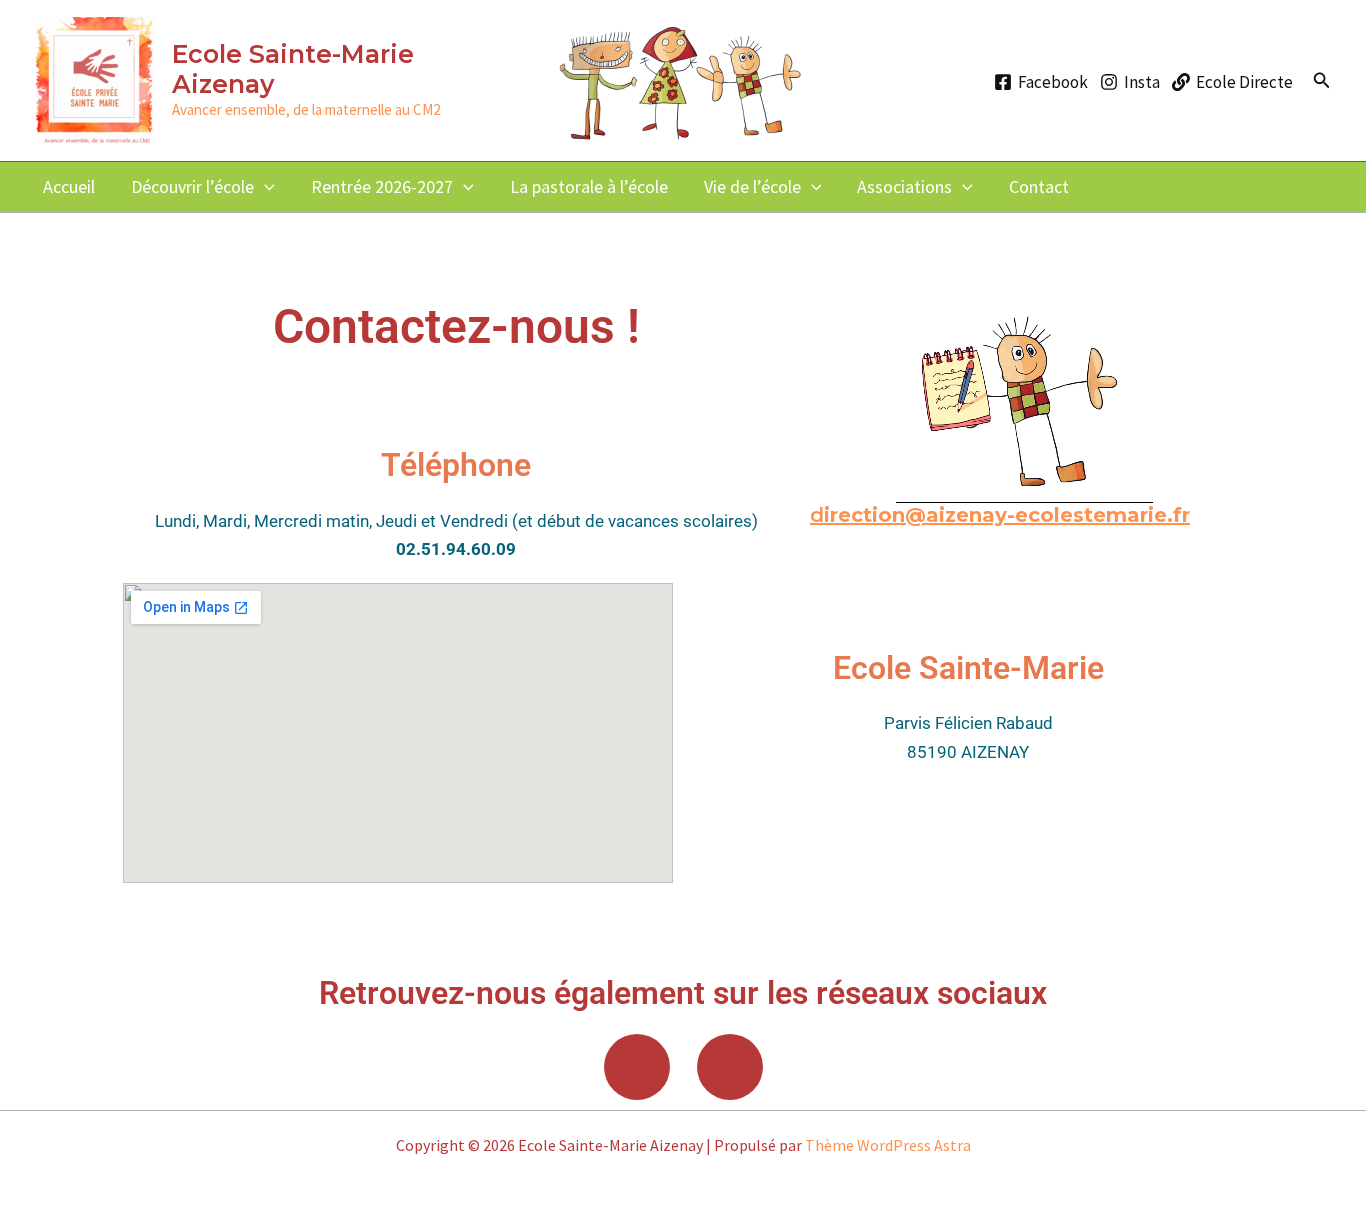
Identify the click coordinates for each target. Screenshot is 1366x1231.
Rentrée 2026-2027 (382, 186)
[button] (1322, 81)
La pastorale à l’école (589, 186)
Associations (904, 186)
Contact (1039, 186)
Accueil (69, 186)
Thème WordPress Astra (888, 1145)
